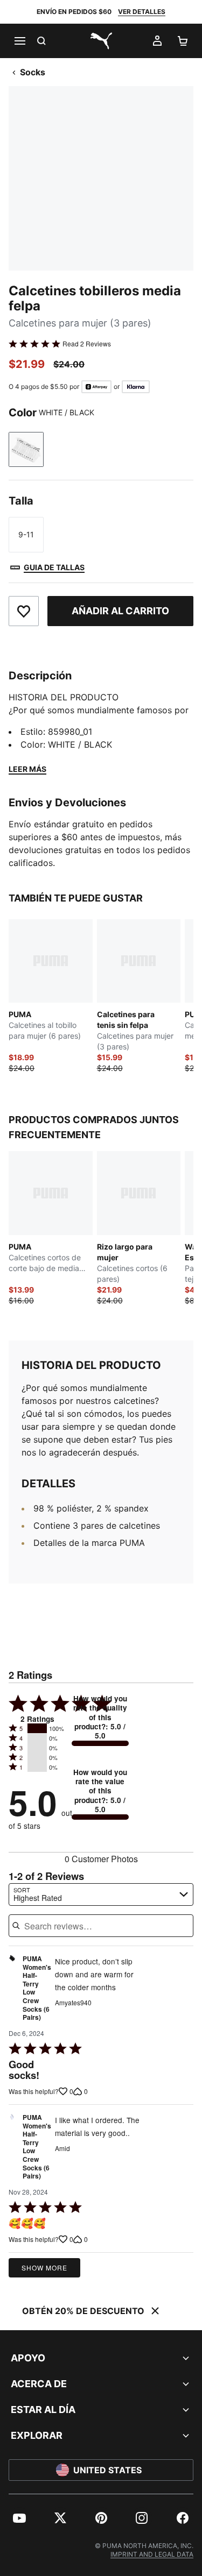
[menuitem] (19, 2518)
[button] (37, 1728)
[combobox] (101, 1894)
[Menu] (19, 41)
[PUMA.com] (101, 41)
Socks (33, 72)
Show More (44, 2268)
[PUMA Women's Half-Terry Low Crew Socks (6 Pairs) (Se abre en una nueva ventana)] (12, 1991)
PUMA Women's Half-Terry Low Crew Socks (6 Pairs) (37, 1988)
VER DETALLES (142, 12)
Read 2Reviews (87, 344)
